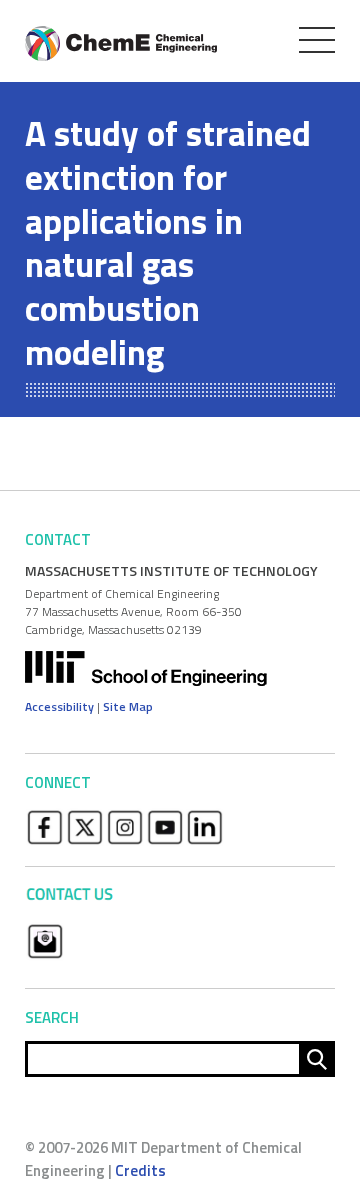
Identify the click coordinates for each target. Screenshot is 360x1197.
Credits (140, 1170)
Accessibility (59, 706)
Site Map (128, 706)
